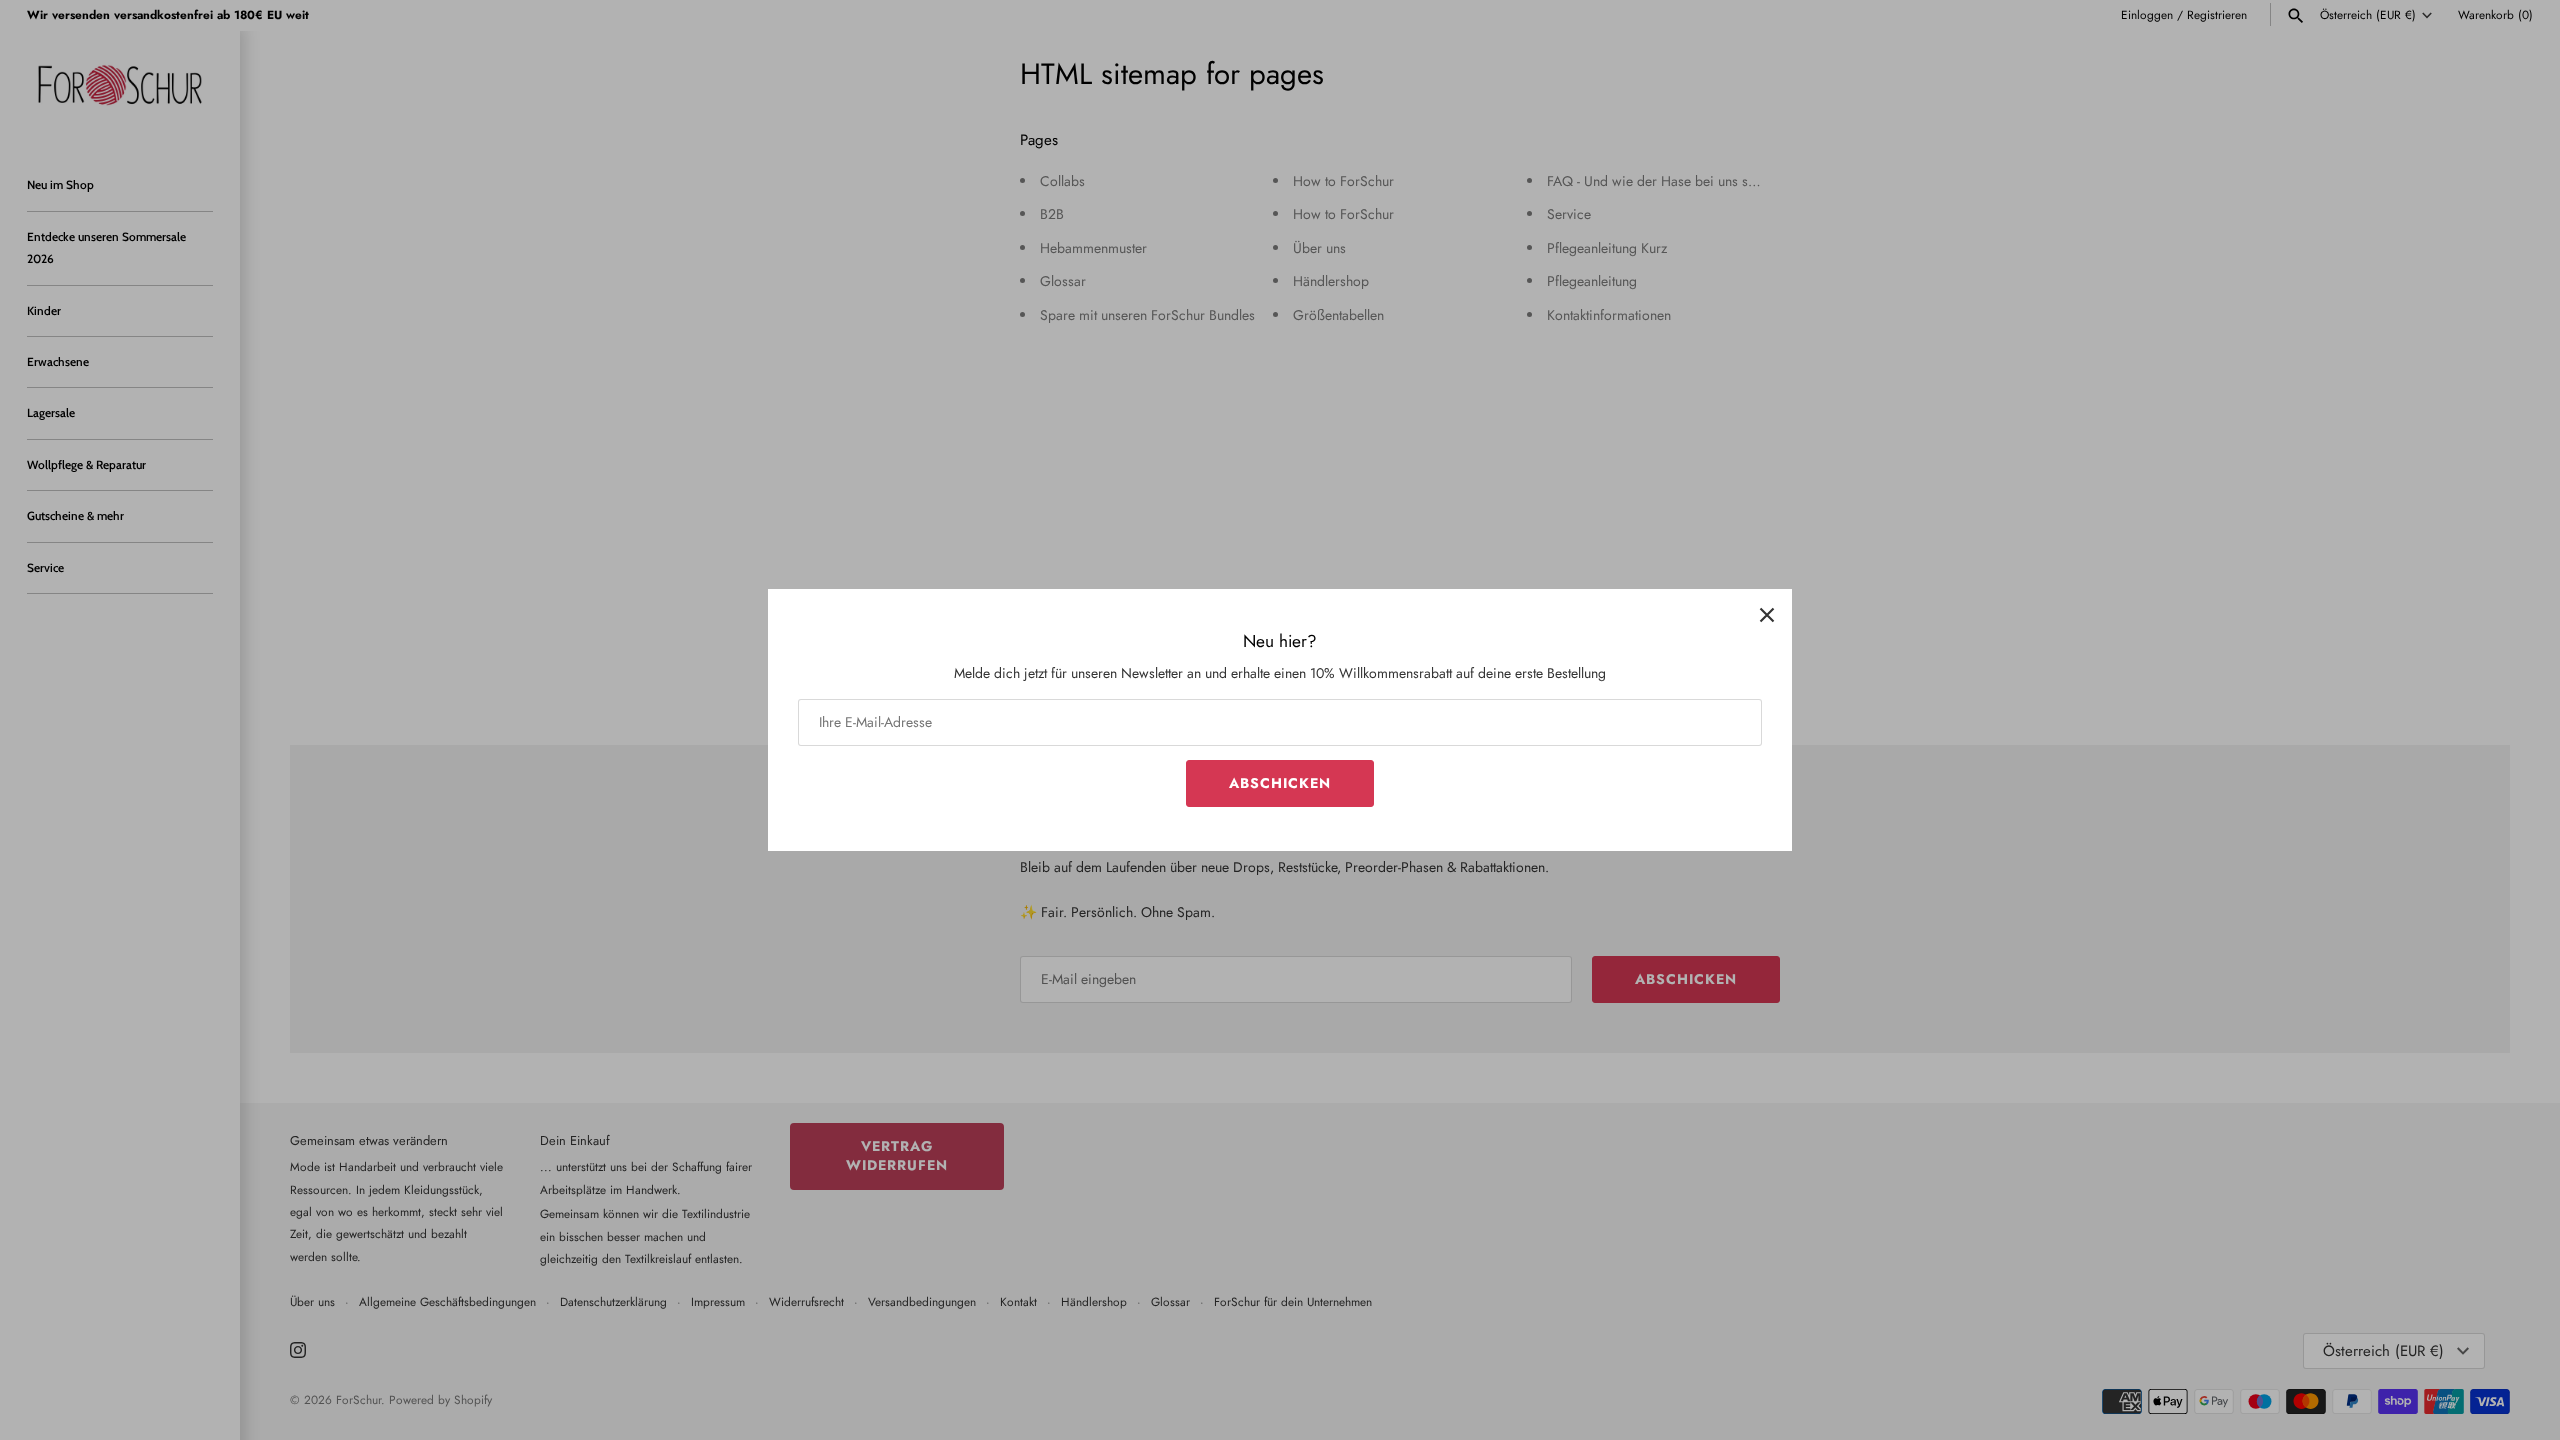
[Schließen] (1767, 614)
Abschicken (1280, 783)
